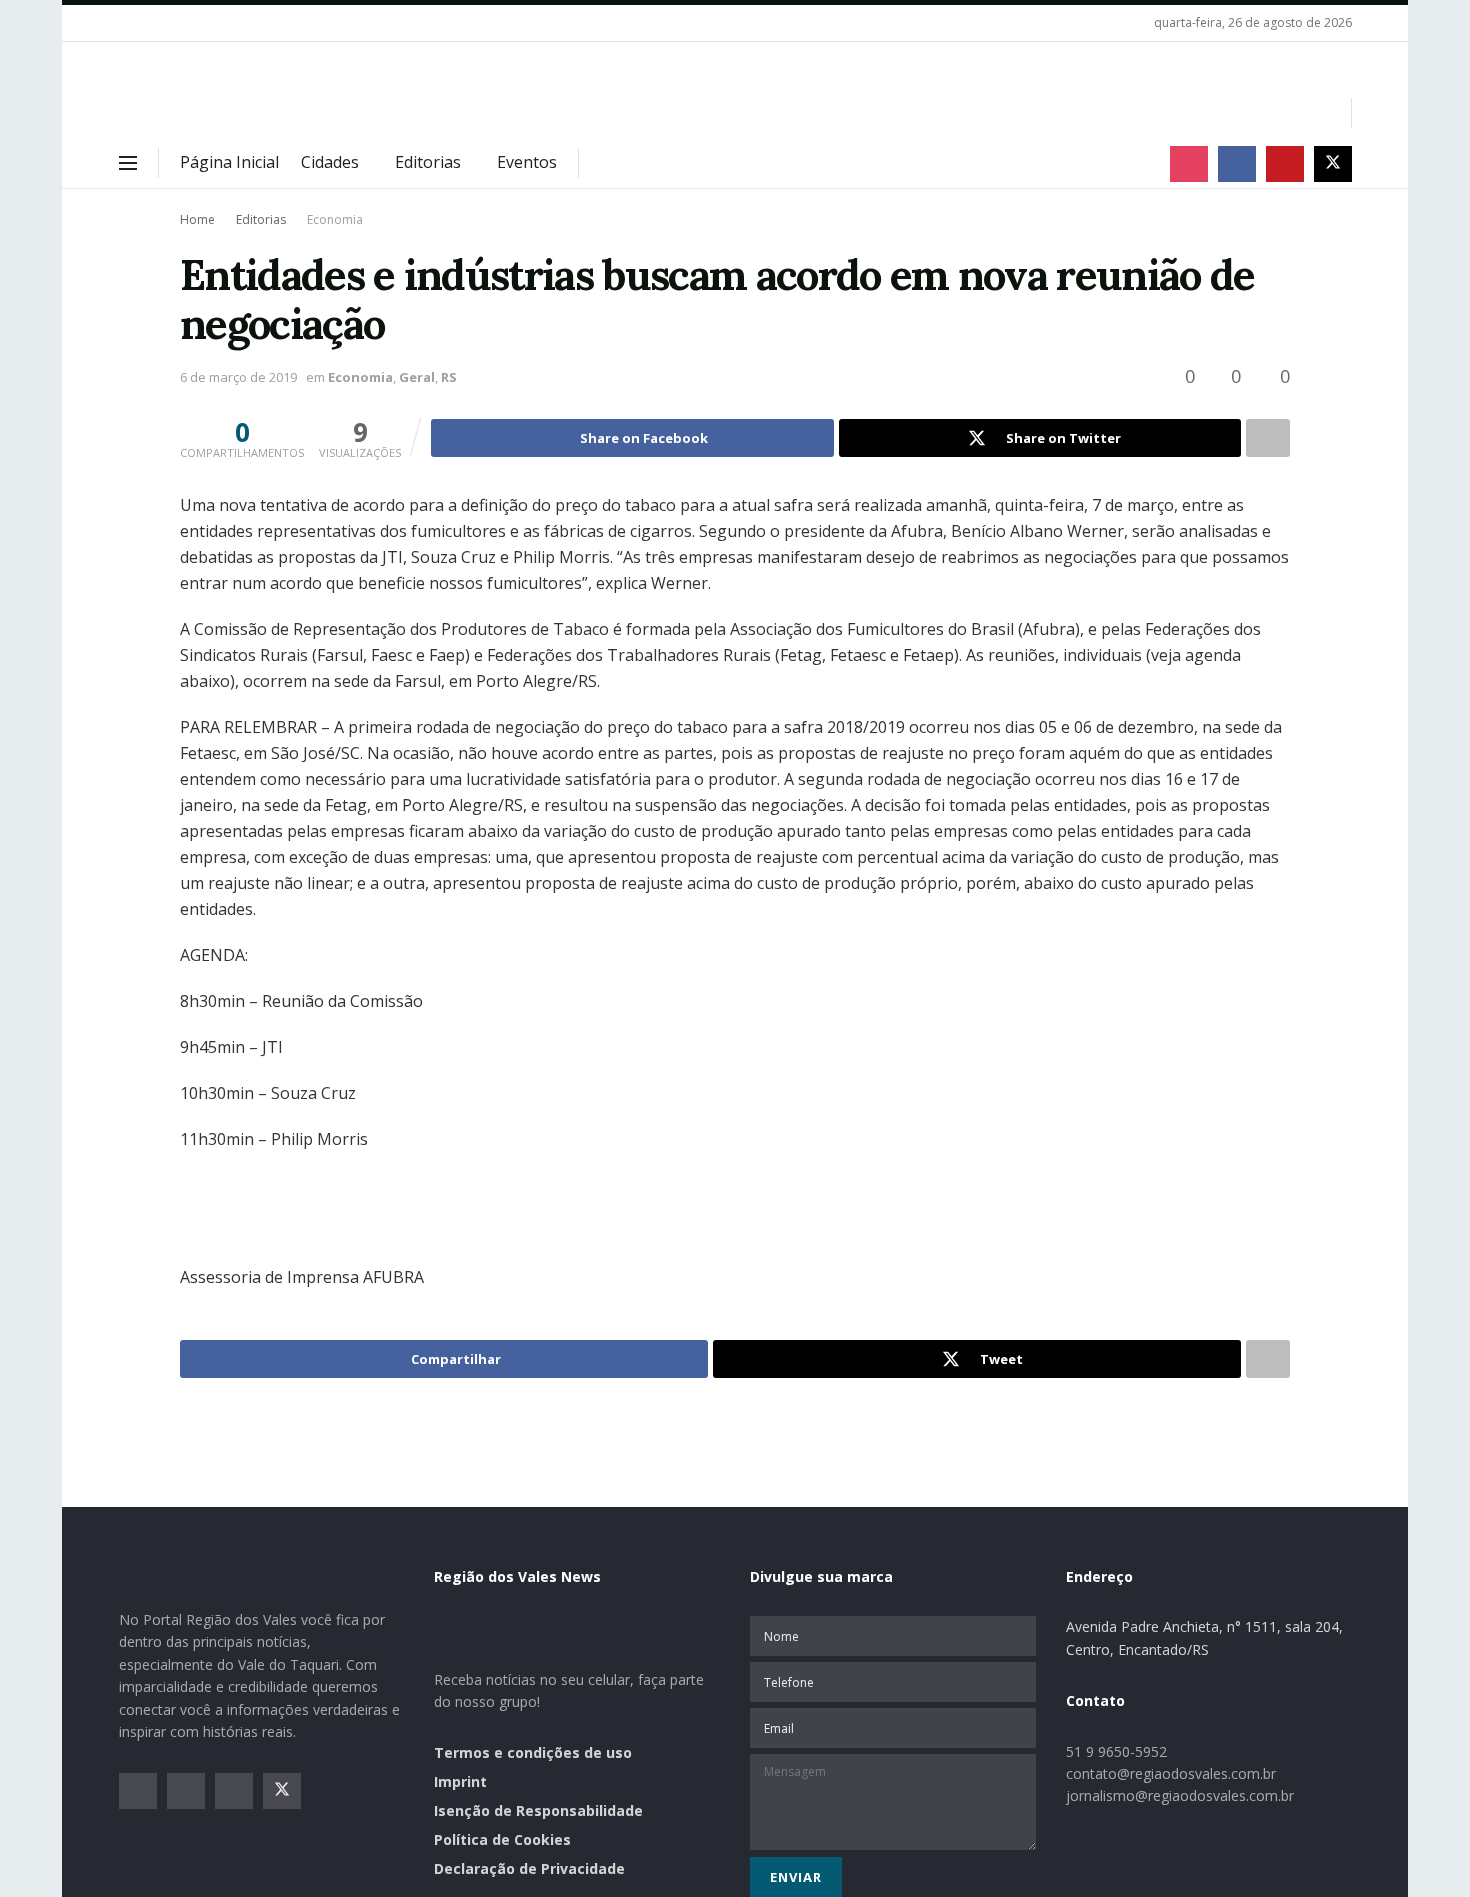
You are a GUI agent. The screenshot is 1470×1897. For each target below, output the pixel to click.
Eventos (527, 162)
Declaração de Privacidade (529, 1868)
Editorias (428, 162)
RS (449, 377)
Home (197, 219)
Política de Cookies (502, 1839)
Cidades (330, 162)
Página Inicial (229, 162)
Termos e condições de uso (533, 1752)
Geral (417, 377)
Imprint (460, 1781)
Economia (335, 219)
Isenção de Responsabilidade (538, 1810)
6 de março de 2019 (238, 377)
